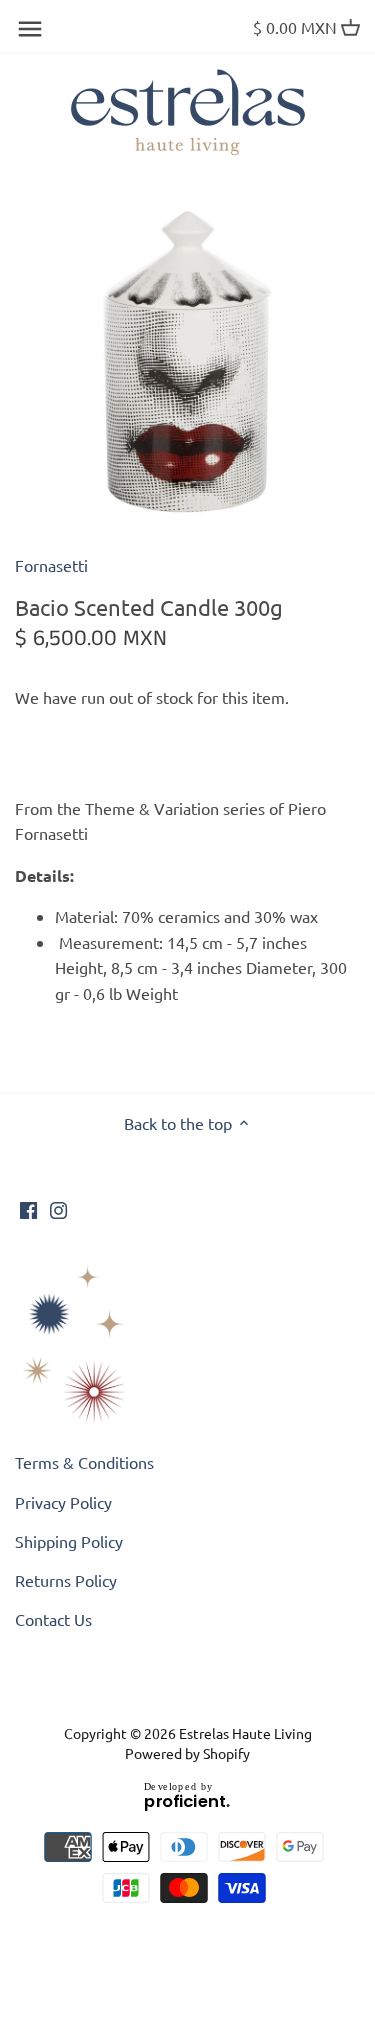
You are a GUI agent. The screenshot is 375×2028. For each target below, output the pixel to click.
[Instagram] (58, 1208)
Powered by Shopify (187, 1753)
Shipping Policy (69, 1541)
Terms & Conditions (84, 1462)
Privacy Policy (63, 1502)
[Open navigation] (30, 29)
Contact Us (53, 1619)
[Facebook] (28, 1208)
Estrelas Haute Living (245, 1733)
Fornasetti (51, 565)
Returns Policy (66, 1580)
